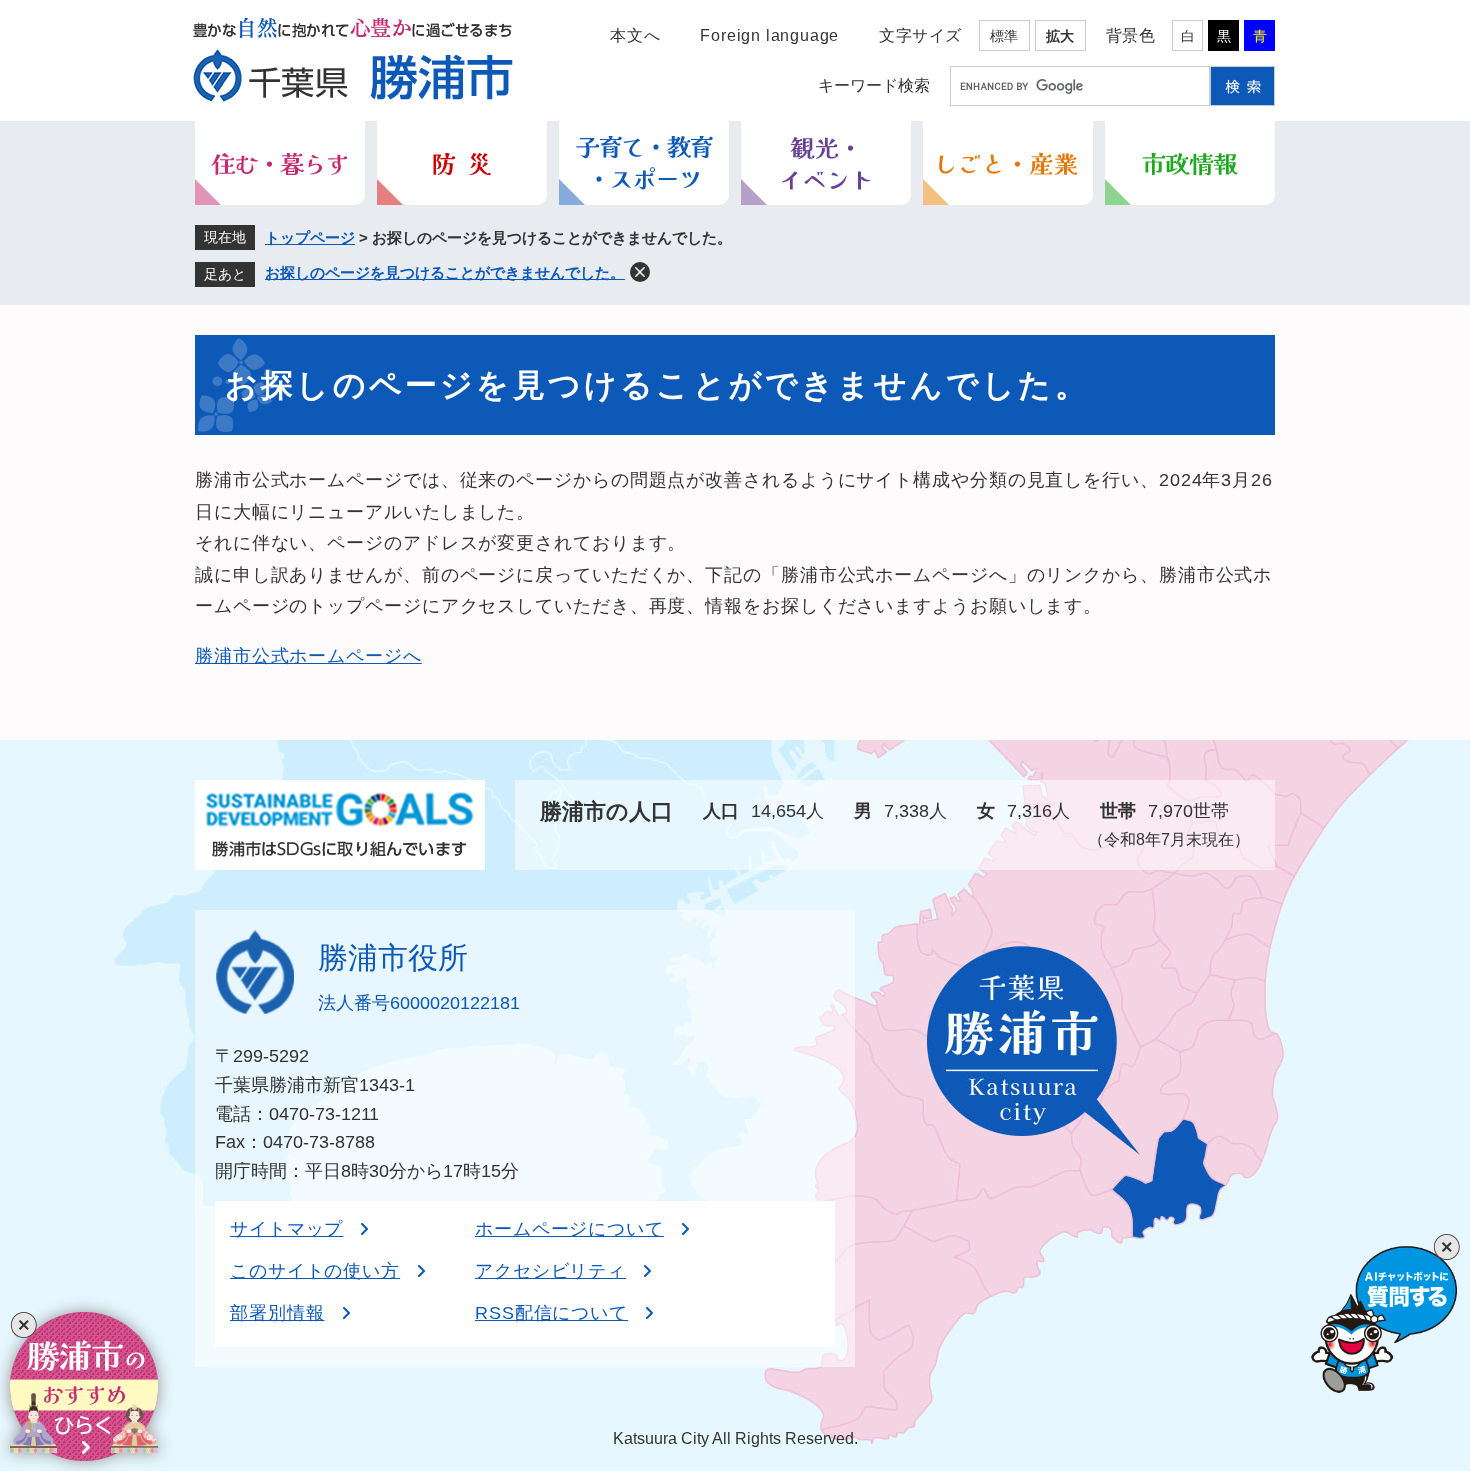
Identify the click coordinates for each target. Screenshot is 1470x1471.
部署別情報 (277, 1313)
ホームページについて (569, 1229)
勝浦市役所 (393, 957)
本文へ (635, 35)
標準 (1004, 36)
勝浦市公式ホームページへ (308, 656)
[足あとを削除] (640, 272)
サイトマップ (286, 1229)
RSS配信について (551, 1313)
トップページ (310, 237)
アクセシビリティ (550, 1271)
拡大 (1060, 36)
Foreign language (769, 35)
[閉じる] (23, 1325)
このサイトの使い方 (315, 1271)
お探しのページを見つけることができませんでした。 (445, 272)
